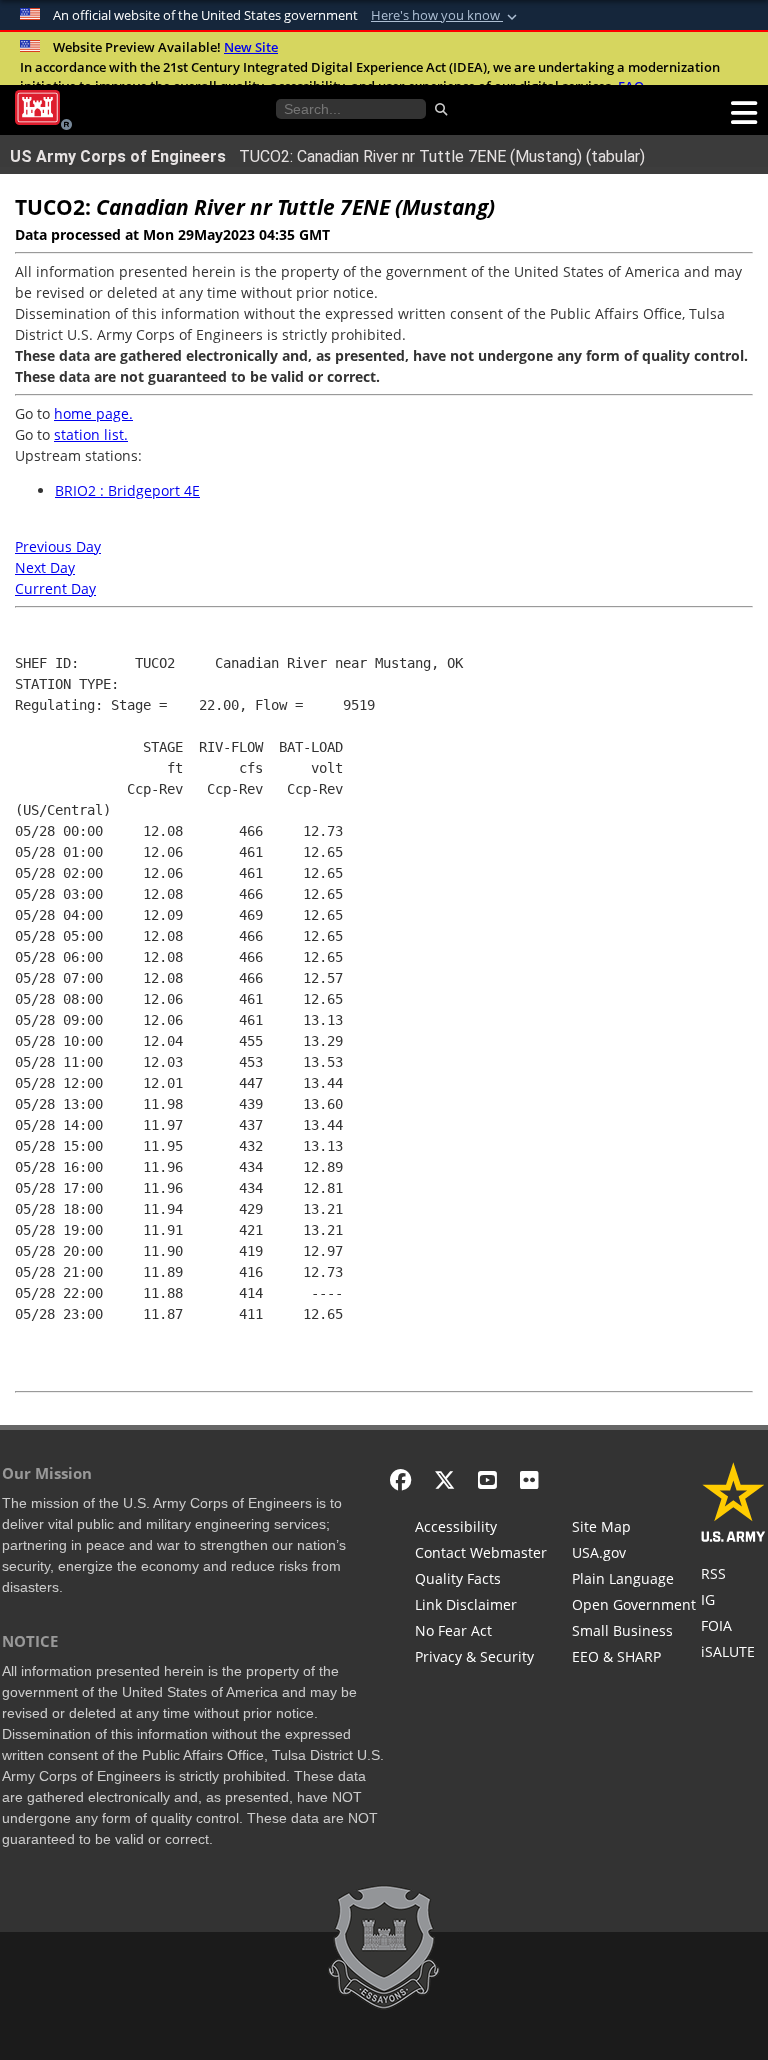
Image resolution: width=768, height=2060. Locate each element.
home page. (93, 413)
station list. (91, 434)
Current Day (55, 588)
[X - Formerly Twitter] (444, 1479)
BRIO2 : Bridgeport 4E (127, 490)
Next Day (45, 567)
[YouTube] (487, 1479)
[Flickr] (529, 1479)
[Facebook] (400, 1479)
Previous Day (58, 546)
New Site (251, 47)
